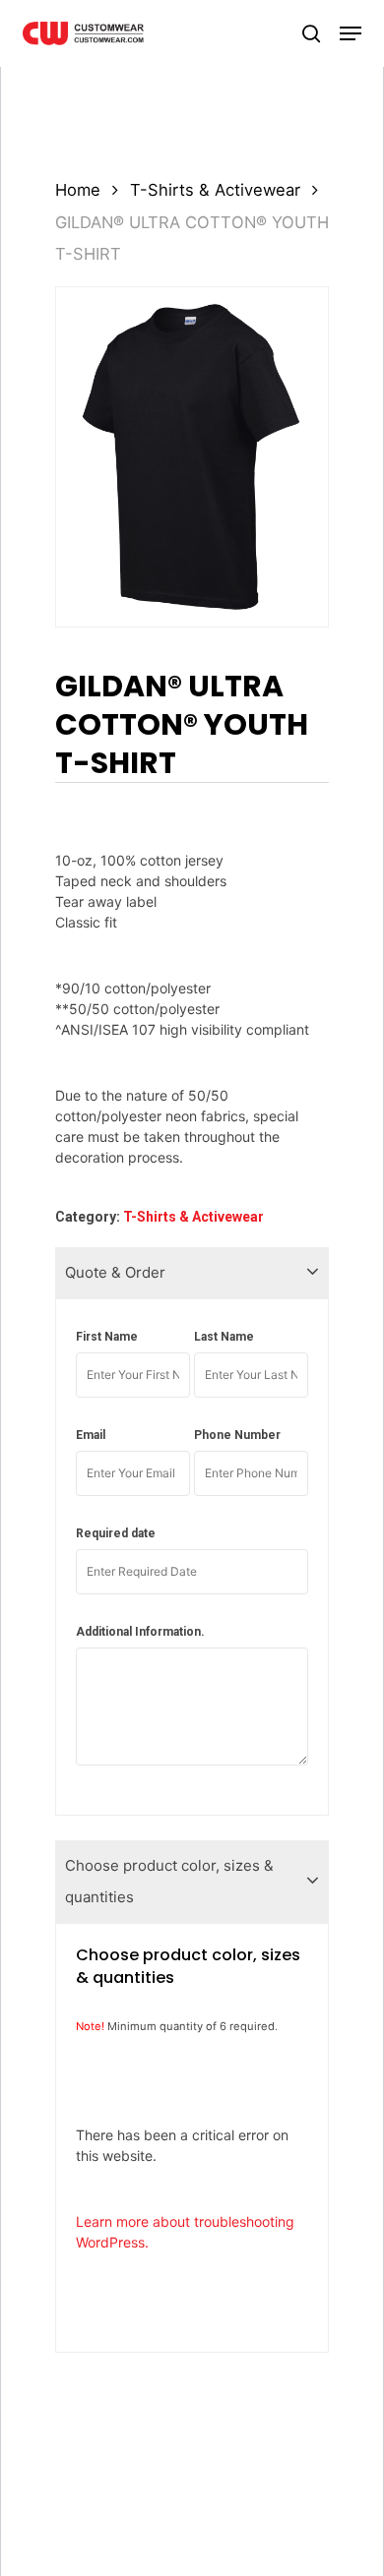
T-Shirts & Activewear (215, 190)
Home (78, 190)
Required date (116, 1533)
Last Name (224, 1337)
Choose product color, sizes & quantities (169, 1881)
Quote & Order (115, 1272)
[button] (351, 33)
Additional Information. (140, 1632)
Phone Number (237, 1435)
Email (91, 1435)
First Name (107, 1337)
